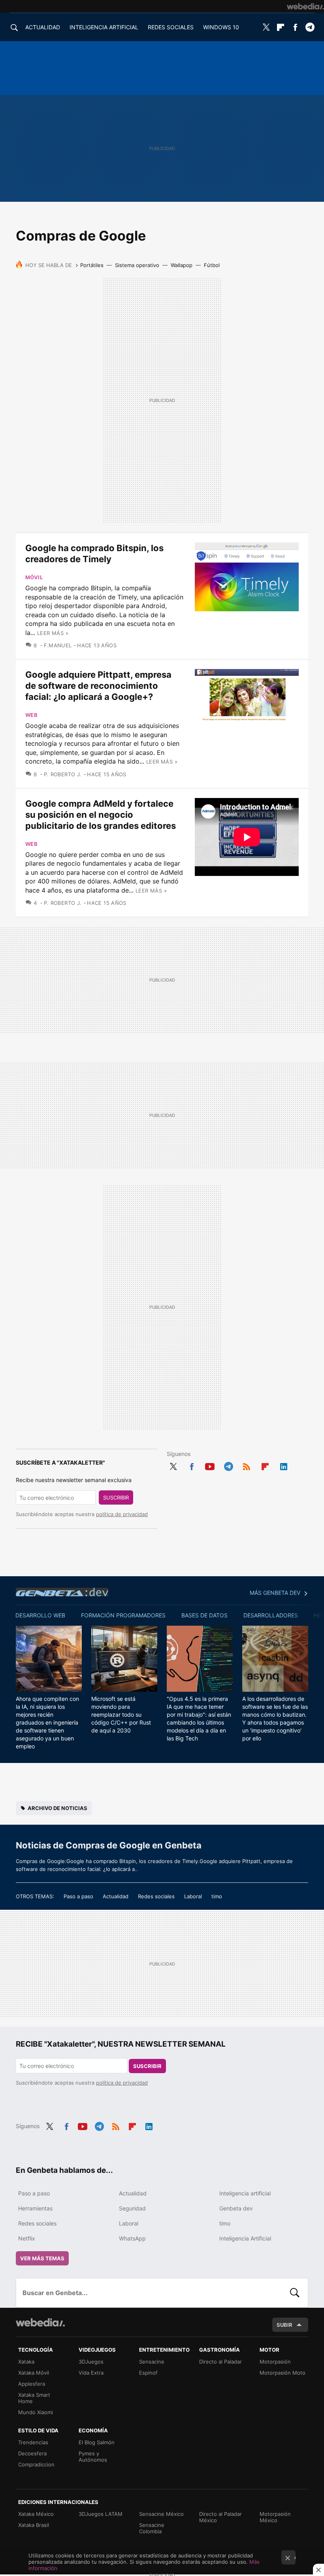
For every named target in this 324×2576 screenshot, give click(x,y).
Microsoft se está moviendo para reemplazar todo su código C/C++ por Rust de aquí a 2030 (121, 1714)
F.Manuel (58, 645)
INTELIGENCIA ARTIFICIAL (104, 27)
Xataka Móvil (34, 2373)
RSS (247, 1465)
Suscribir (116, 1497)
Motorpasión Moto (283, 2373)
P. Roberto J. (63, 774)
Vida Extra (91, 2373)
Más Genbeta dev (275, 1593)
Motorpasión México (275, 2517)
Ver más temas (42, 2258)
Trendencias (33, 2442)
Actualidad (116, 1896)
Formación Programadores (123, 1615)
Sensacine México (161, 2514)
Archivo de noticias (57, 1808)
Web (31, 715)
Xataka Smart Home (34, 2398)
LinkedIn (284, 1465)
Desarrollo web (40, 1615)
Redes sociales (156, 1896)
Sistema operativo (137, 265)
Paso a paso (78, 1896)
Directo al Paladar (220, 2362)
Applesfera (32, 2384)
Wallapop (182, 265)
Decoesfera (32, 2453)
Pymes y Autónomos (93, 2457)
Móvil (34, 577)
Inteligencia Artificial (245, 2238)
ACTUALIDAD (43, 27)
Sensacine (152, 2362)
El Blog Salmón (97, 2442)
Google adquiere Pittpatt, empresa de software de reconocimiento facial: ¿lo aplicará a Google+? (98, 686)
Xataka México (36, 2514)
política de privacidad (122, 1514)
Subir (284, 2325)
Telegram (310, 27)
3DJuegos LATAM (101, 2514)
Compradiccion (36, 2464)
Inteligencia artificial (245, 2193)
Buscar (295, 2293)
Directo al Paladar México (220, 2517)
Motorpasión (275, 2362)
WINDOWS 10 (221, 27)
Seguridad (132, 2208)
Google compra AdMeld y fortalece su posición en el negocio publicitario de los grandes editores (101, 815)
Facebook (295, 27)
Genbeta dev (62, 1592)
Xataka (26, 2362)
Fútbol (212, 265)
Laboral (193, 1896)
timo (217, 1896)
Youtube (210, 1465)
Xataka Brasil (34, 2525)
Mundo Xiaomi (36, 2412)
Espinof (148, 2373)
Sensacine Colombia (152, 2528)
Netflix (27, 2238)
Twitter (266, 27)
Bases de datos (204, 1615)
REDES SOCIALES (171, 27)
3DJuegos (91, 2362)
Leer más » (53, 633)
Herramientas (35, 2208)
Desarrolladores (271, 1615)
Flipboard (281, 27)
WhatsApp (132, 2238)
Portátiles (92, 265)
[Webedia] (305, 6)
